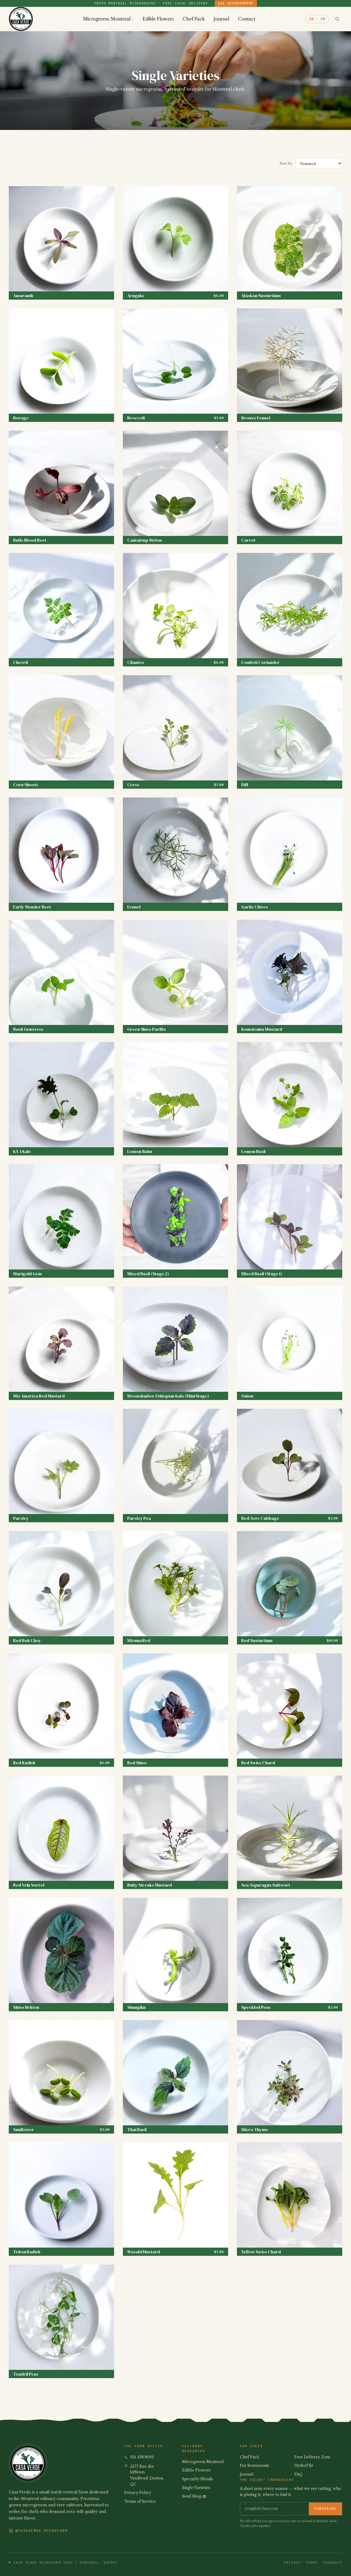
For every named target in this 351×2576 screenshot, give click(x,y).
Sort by (286, 163)
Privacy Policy (138, 2493)
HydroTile (304, 2466)
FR (323, 19)
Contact (247, 19)
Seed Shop (192, 2496)
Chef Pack (194, 19)
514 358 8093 (142, 2457)
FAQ (298, 2474)
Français (333, 2563)
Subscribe (325, 2509)
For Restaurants (254, 2466)
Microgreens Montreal (107, 19)
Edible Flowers (158, 19)
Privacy (292, 2563)
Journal (221, 19)
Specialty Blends (197, 2479)
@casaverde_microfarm (42, 2531)
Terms (312, 2563)
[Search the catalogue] (337, 19)
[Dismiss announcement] (344, 3)
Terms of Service (140, 2501)
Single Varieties (196, 2488)
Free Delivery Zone (312, 2457)
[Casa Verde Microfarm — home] (21, 19)
